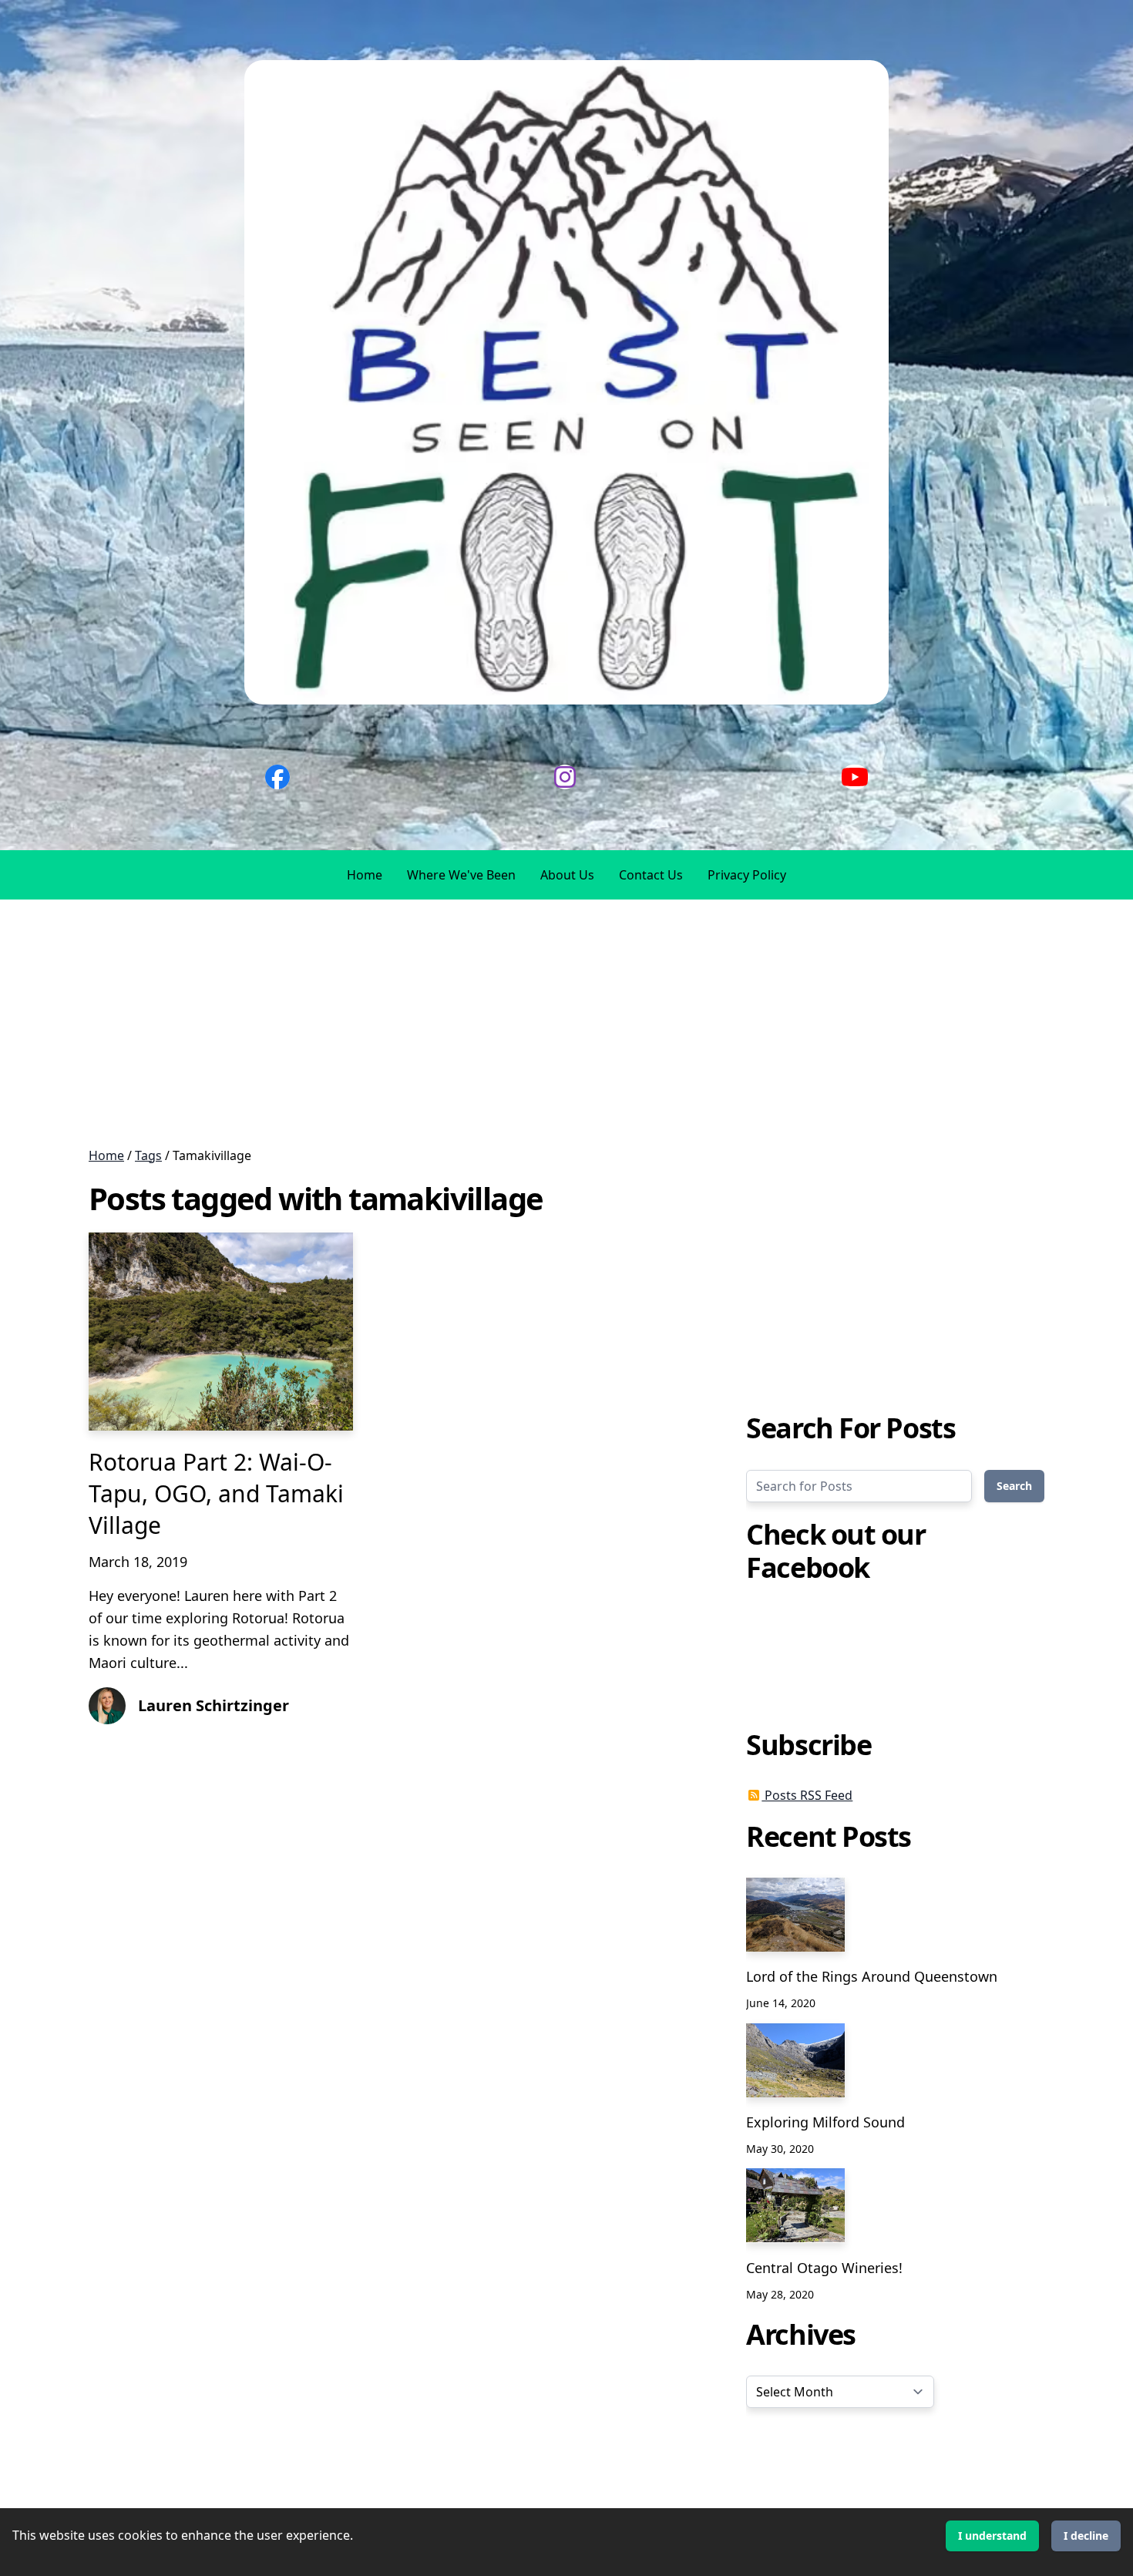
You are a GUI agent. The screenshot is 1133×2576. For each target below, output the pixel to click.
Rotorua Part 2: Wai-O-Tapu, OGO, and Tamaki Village (216, 1494)
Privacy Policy (747, 875)
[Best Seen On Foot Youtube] (855, 777)
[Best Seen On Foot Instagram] (565, 777)
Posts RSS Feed (807, 1795)
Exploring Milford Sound (825, 2122)
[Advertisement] (462, 1023)
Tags (148, 1155)
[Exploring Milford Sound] (795, 2060)
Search (1014, 1485)
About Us (567, 875)
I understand (992, 2536)
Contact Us (651, 875)
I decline (1086, 2536)
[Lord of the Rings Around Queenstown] (795, 1915)
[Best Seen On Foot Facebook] (277, 777)
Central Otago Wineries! (824, 2267)
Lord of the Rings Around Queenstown (872, 1976)
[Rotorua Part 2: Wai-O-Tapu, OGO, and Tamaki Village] (221, 1332)
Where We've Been (461, 875)
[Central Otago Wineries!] (795, 2205)
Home (365, 875)
